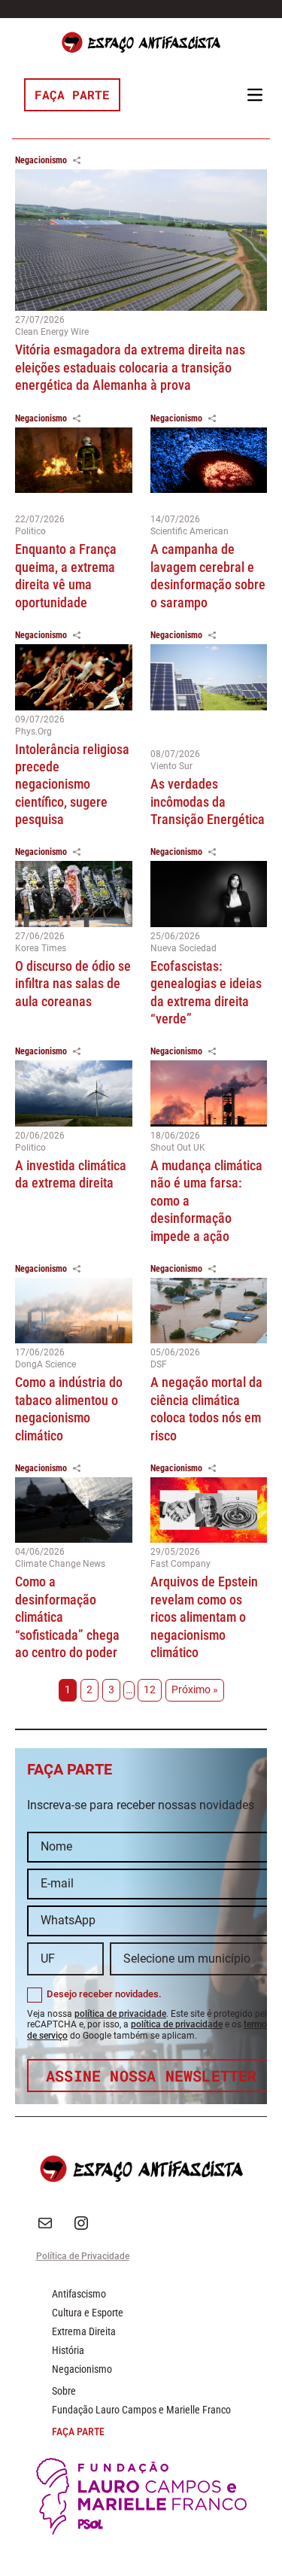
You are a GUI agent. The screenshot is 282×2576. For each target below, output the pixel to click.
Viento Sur (171, 766)
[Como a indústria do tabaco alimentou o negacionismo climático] (74, 1311)
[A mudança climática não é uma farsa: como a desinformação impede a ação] (209, 1093)
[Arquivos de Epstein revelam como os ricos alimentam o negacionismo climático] (209, 1510)
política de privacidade (120, 2014)
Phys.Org (33, 731)
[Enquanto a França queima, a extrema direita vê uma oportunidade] (74, 469)
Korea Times (41, 948)
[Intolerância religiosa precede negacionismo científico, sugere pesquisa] (74, 677)
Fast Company (180, 1564)
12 (150, 1690)
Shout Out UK (178, 1148)
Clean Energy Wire (52, 332)
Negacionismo (41, 160)
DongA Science (45, 1364)
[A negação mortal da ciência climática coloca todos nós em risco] (209, 1311)
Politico (30, 531)
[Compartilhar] (77, 160)
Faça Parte (72, 94)
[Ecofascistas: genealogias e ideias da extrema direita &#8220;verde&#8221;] (209, 894)
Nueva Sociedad (183, 948)
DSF (159, 1364)
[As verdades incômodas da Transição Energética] (209, 695)
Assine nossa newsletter (152, 2076)
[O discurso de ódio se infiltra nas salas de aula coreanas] (74, 894)
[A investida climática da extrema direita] (74, 1093)
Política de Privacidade (83, 2256)
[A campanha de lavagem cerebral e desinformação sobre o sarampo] (209, 469)
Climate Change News (60, 1564)
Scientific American (190, 531)
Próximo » (195, 1690)
